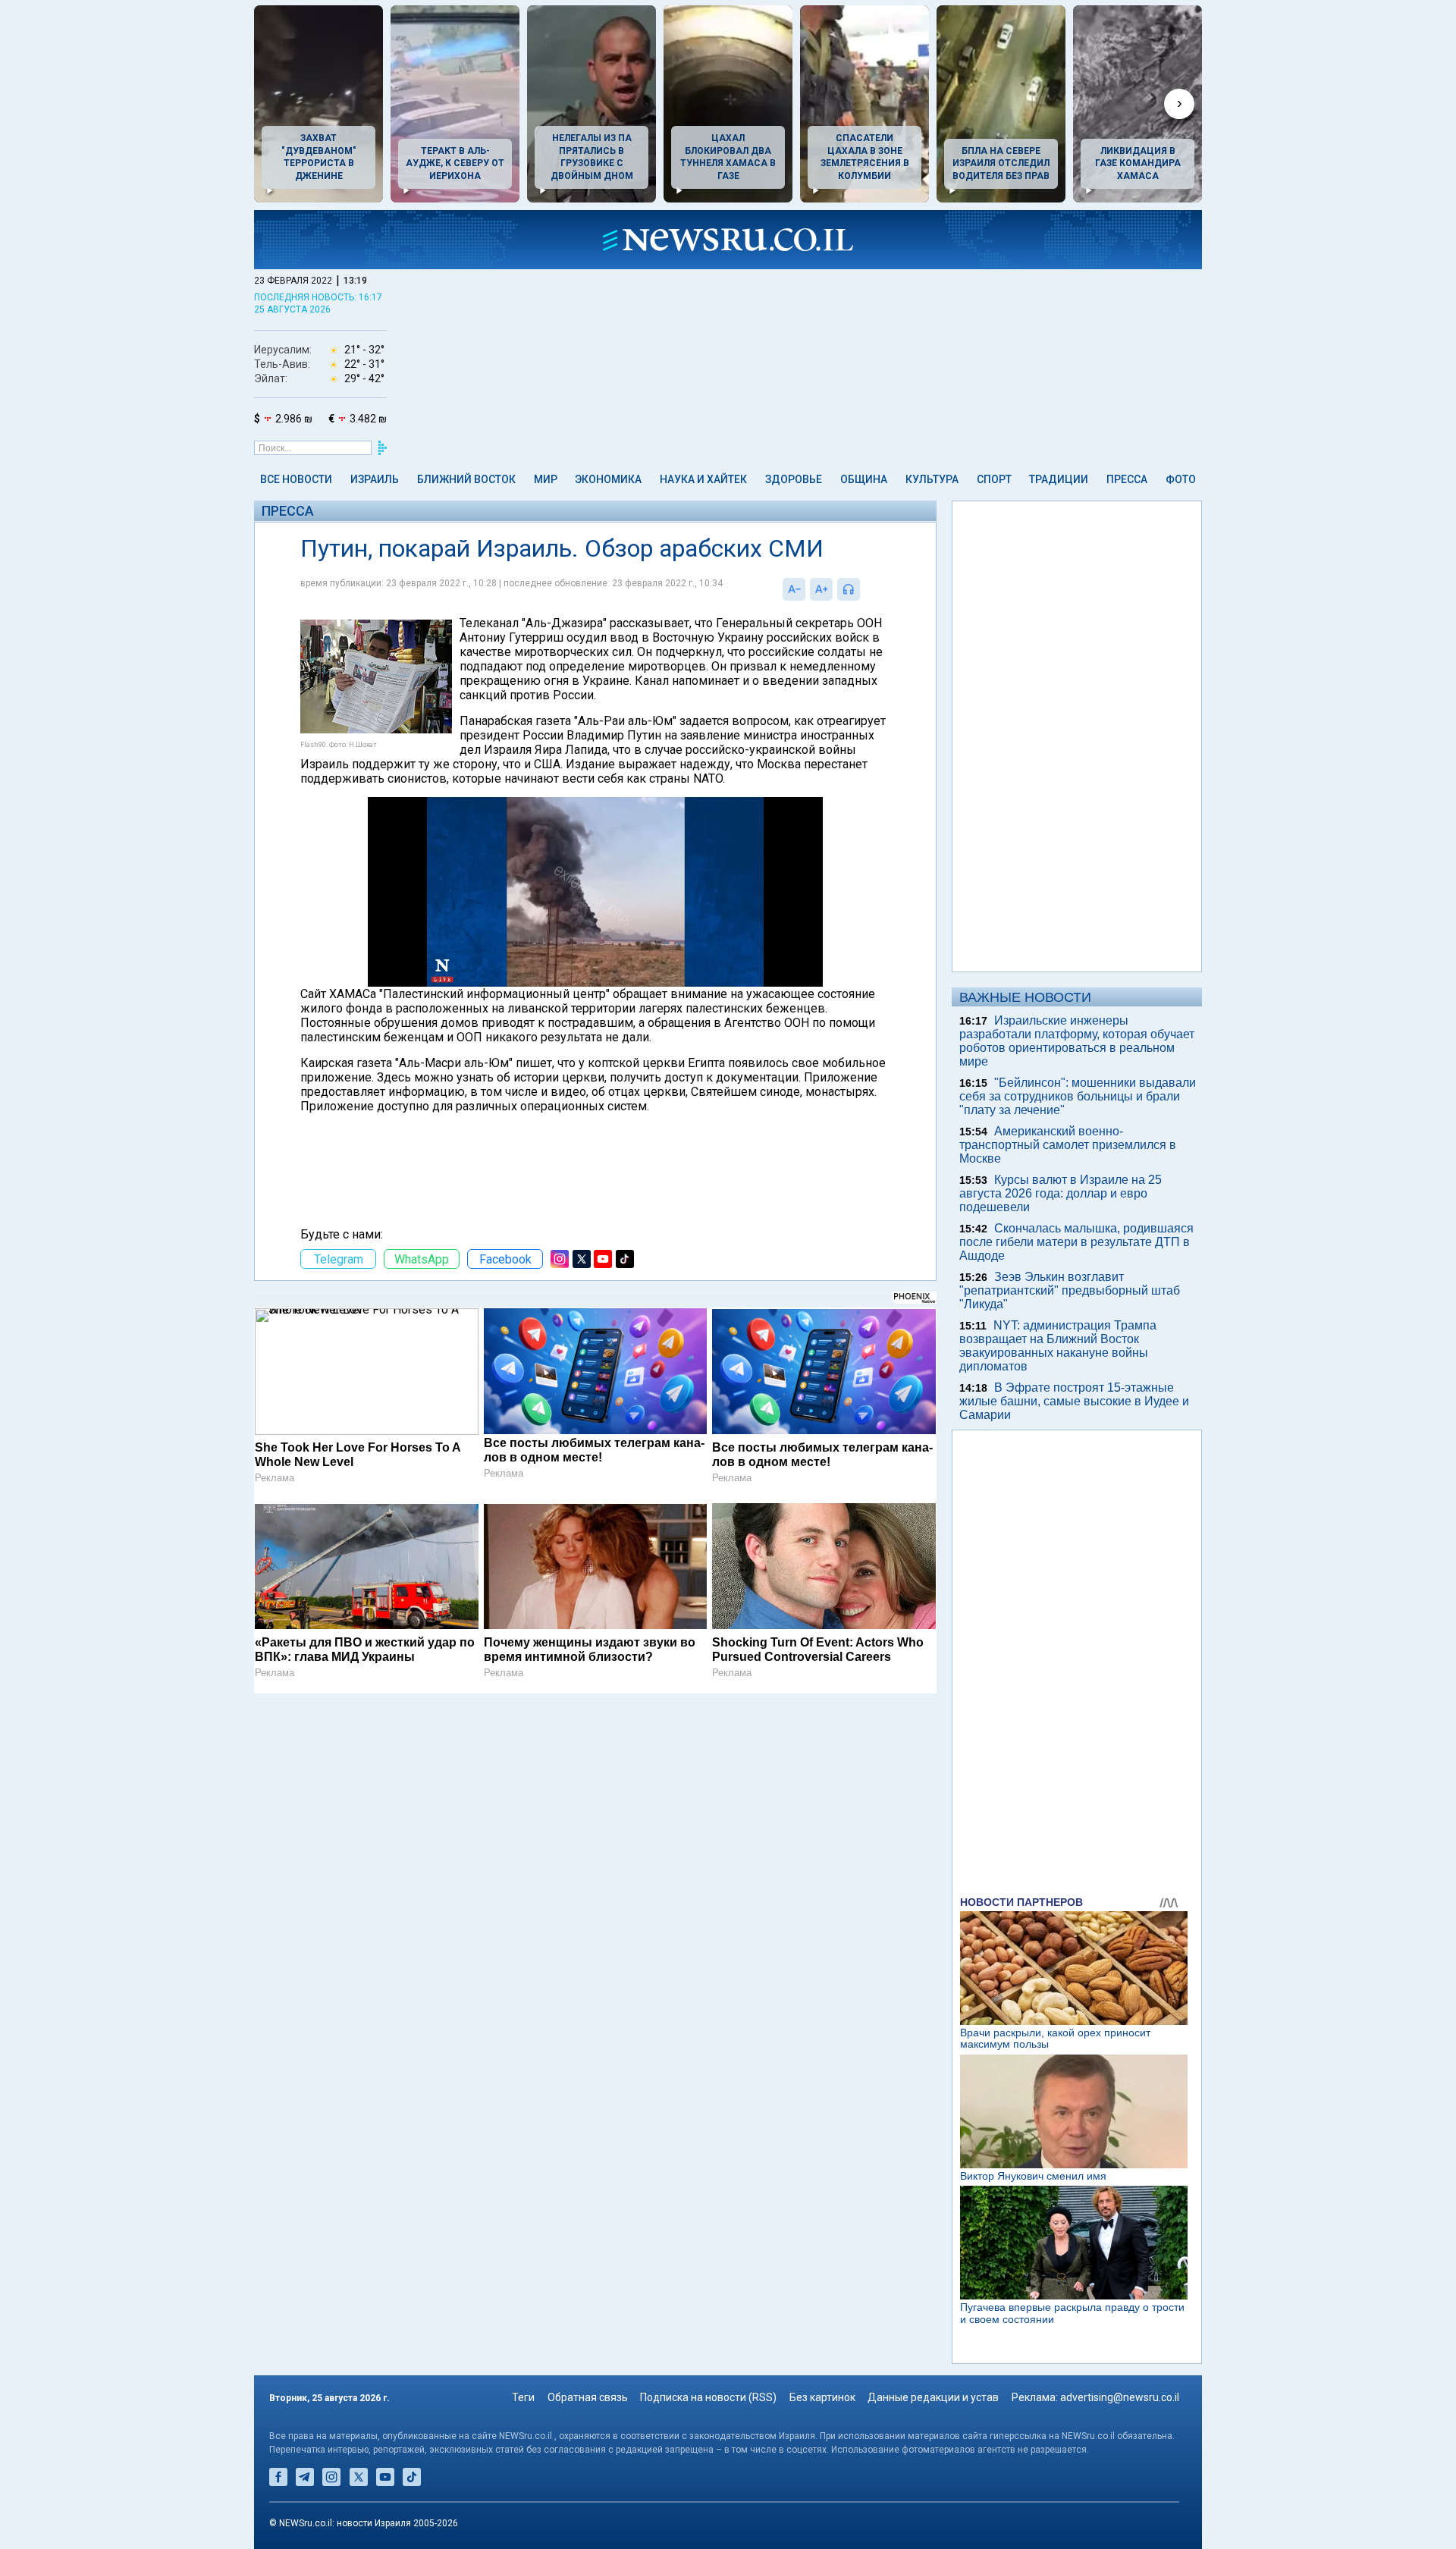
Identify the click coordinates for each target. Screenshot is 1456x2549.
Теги (523, 2397)
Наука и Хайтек (703, 479)
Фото (1181, 479)
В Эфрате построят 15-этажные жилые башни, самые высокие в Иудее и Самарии (1074, 1401)
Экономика (608, 479)
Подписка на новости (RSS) (708, 2397)
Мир (546, 479)
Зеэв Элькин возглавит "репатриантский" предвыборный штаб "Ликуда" (1070, 1290)
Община (864, 479)
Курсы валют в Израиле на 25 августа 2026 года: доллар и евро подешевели (1061, 1193)
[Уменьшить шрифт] (794, 589)
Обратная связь (588, 2397)
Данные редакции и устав (933, 2397)
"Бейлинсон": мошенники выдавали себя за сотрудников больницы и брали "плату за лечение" (1078, 1096)
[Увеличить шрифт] (821, 589)
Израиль (375, 479)
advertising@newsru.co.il (1120, 2397)
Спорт (994, 479)
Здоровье (794, 479)
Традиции (1059, 479)
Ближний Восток (466, 479)
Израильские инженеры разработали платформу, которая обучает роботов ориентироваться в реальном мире (1077, 1041)
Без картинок (822, 2397)
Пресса (1127, 479)
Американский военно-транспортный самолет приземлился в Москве (1068, 1145)
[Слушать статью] (864, 589)
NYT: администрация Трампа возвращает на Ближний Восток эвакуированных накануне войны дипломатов (1058, 1346)
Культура (932, 479)
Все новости (296, 479)
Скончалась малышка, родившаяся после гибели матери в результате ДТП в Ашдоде (1076, 1242)
